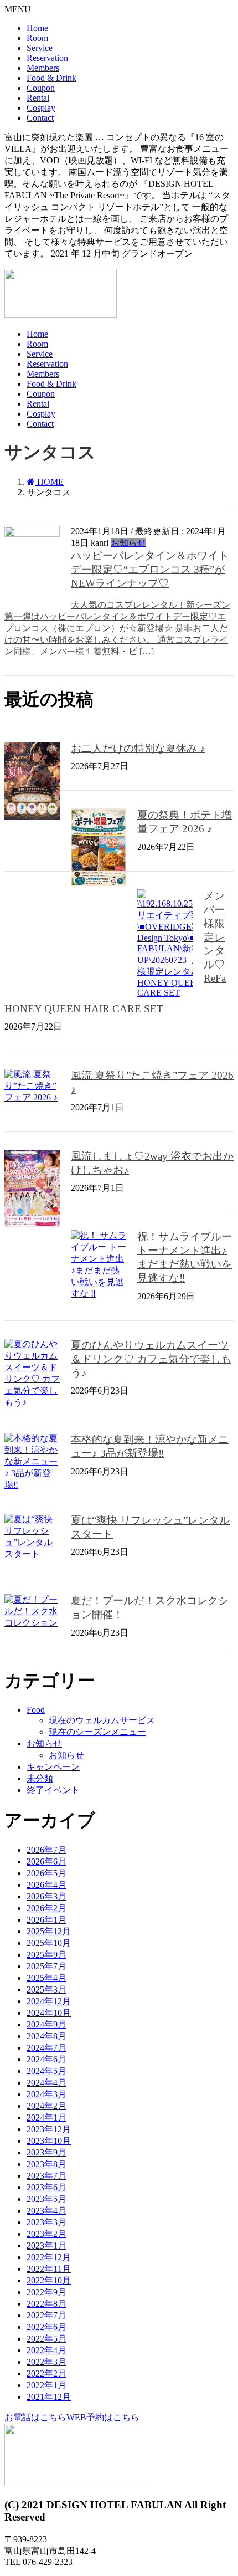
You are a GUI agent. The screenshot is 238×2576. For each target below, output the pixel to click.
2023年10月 (49, 2141)
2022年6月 (46, 2327)
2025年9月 (46, 1955)
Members (43, 68)
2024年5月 (46, 2071)
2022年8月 (46, 2304)
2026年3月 (46, 1896)
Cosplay (41, 108)
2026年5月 (46, 1873)
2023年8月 (46, 2164)
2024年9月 (46, 2024)
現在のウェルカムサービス (102, 1720)
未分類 (40, 1778)
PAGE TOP (233, 2482)
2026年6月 (46, 1861)
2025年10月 (49, 1943)
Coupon (41, 88)
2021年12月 (49, 2397)
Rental (38, 98)
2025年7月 (46, 1966)
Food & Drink (51, 78)
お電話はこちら (35, 2417)
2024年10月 (49, 2013)
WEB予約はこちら (103, 2417)
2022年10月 (49, 2280)
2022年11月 (49, 2269)
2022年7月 (46, 2315)
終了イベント (53, 1790)
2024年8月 (46, 2036)
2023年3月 (46, 2222)
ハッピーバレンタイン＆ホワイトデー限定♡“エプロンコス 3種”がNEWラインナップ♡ (150, 569)
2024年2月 (46, 2106)
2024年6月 (46, 2059)
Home (37, 28)
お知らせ (128, 543)
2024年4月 (46, 2083)
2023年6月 (46, 2187)
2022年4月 (46, 2350)
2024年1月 (46, 2117)
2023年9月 (46, 2152)
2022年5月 (46, 2339)
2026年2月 (46, 1908)
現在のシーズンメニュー (97, 1732)
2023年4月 (46, 2211)
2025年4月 (46, 1978)
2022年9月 (46, 2292)
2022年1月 (46, 2385)
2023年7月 (46, 2176)
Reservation (47, 58)
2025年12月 (49, 1931)
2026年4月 (46, 1885)
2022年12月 (49, 2257)
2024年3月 (46, 2094)
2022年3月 (46, 2362)
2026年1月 (46, 1920)
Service (40, 48)
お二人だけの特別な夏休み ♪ (138, 748)
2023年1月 (46, 2245)
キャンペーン (53, 1767)
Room (37, 38)
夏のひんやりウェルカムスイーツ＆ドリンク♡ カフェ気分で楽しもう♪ (151, 1359)
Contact (40, 118)
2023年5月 (46, 2199)
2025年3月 (46, 1989)
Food (36, 1710)
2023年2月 (46, 2234)
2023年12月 (49, 2129)
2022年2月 (46, 2373)
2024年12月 (49, 2001)
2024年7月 (46, 2048)
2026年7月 (46, 1850)
